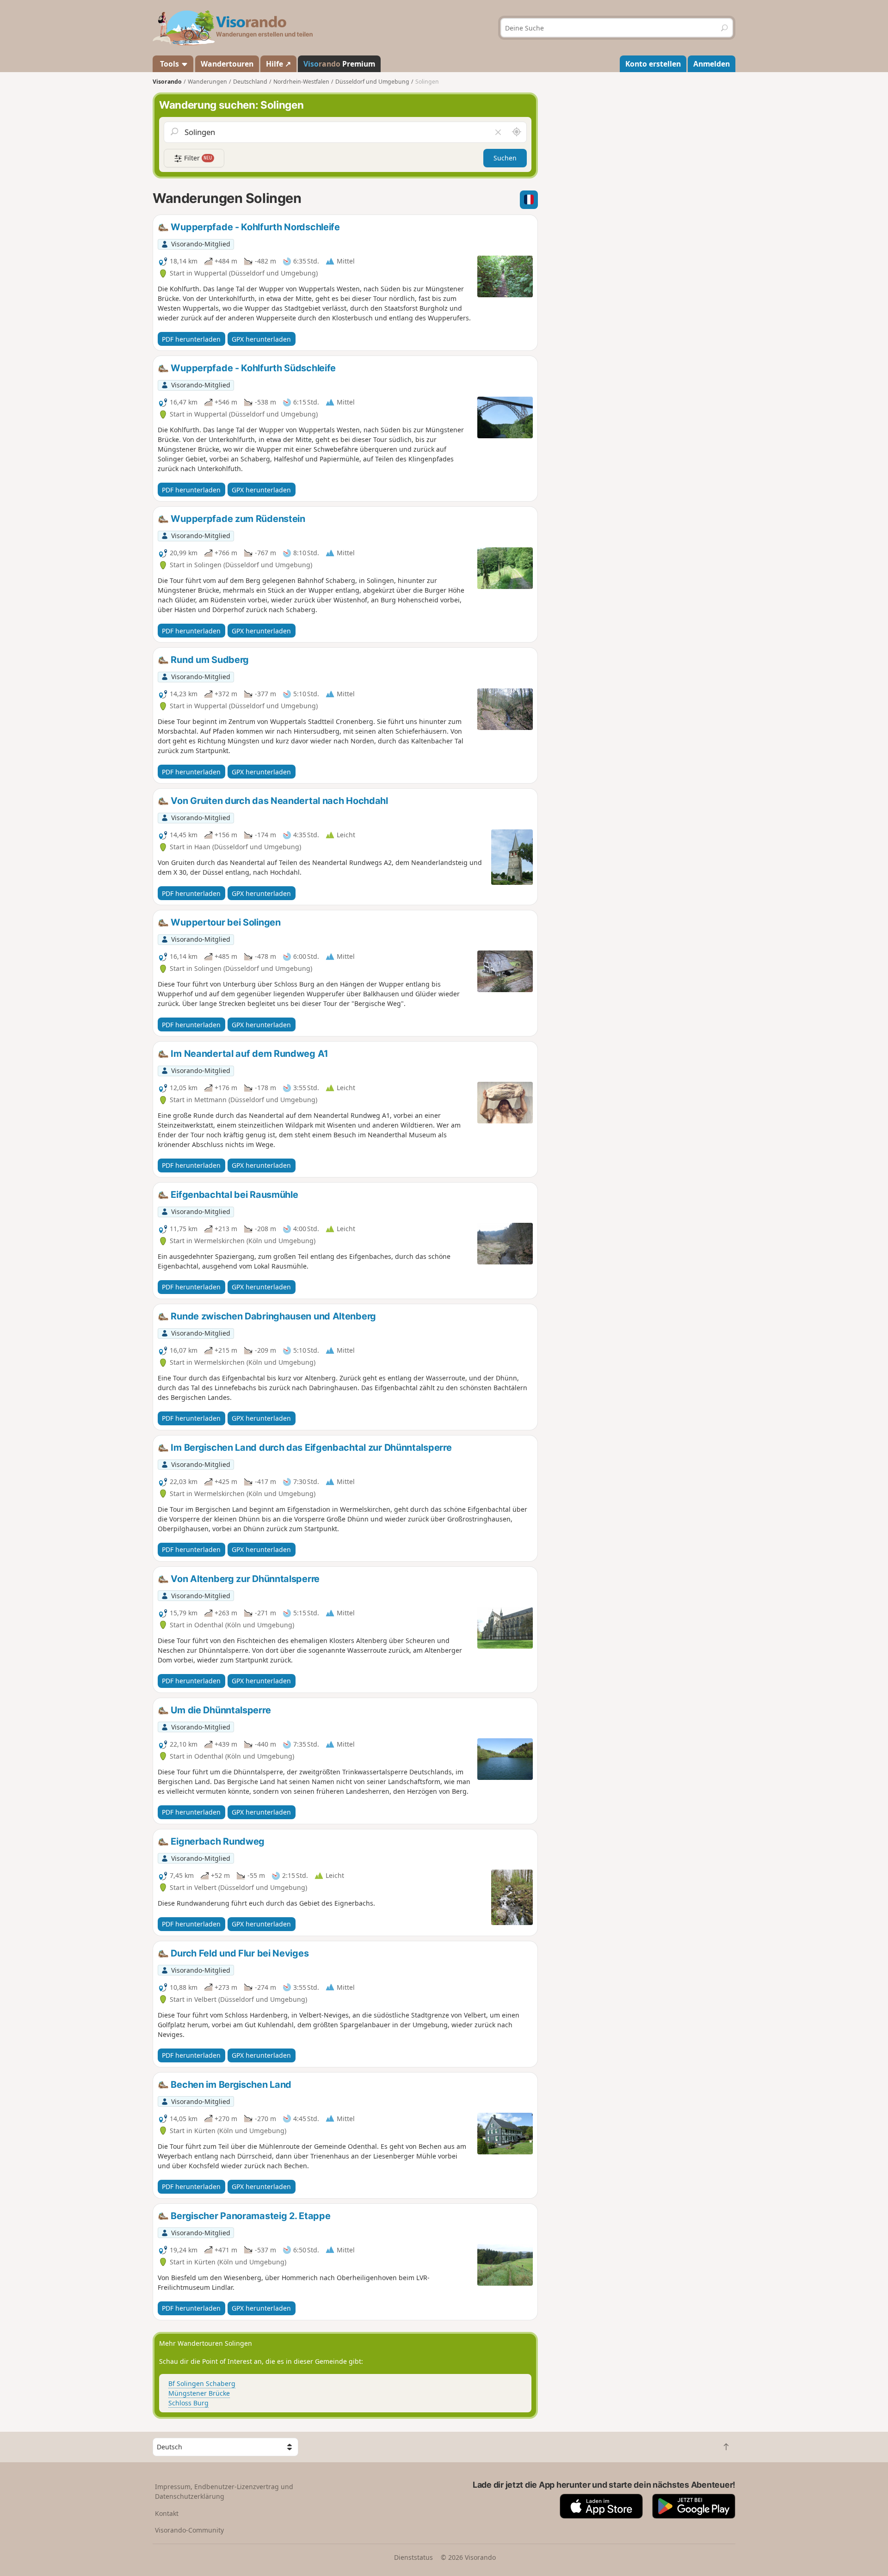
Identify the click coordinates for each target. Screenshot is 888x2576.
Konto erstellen (653, 64)
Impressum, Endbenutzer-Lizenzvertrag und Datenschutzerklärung (224, 2491)
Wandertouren (227, 64)
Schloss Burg (188, 2403)
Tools (170, 64)
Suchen (505, 158)
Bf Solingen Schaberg (202, 2383)
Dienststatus (413, 2557)
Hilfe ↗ (278, 64)
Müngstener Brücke (199, 2393)
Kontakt (167, 2513)
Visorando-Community (189, 2530)
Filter (197, 158)
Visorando (167, 82)
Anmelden (712, 64)
